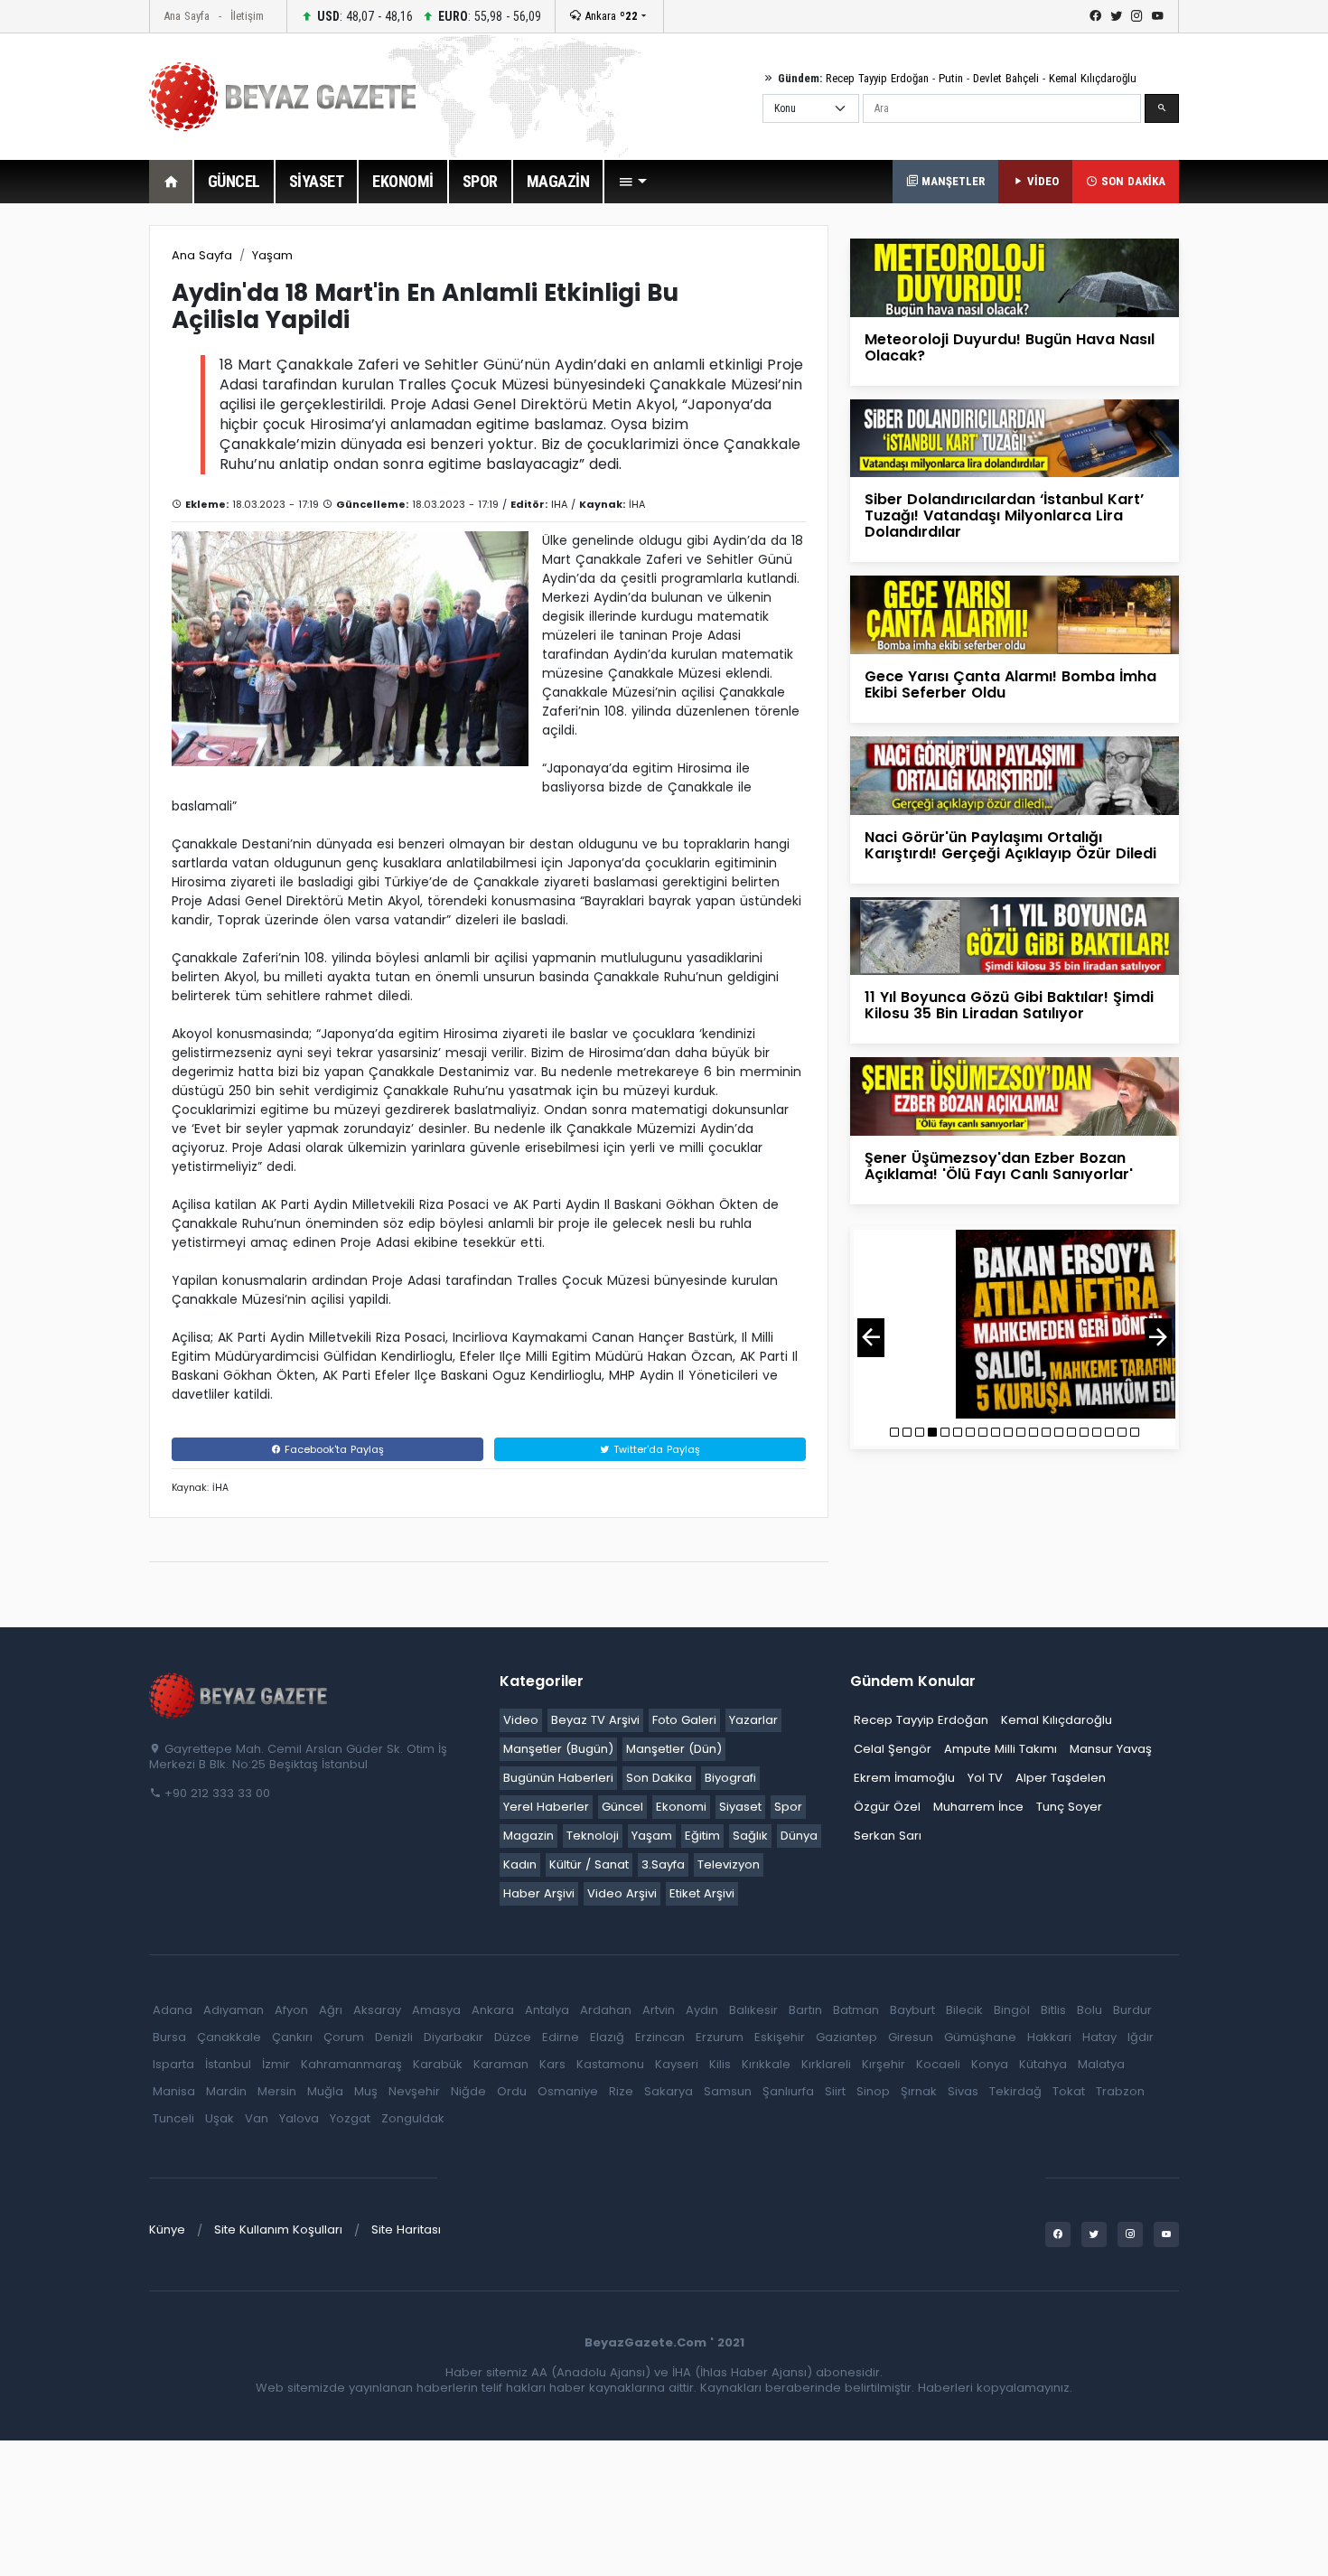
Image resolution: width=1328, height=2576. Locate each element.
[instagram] (1137, 16)
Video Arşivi (622, 1893)
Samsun (728, 2091)
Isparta (173, 2064)
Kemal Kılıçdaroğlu (1093, 78)
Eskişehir (780, 2037)
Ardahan (606, 2010)
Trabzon (1120, 2091)
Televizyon (729, 1864)
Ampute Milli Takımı (1001, 1749)
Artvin (659, 2010)
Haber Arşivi (539, 1893)
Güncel (622, 1807)
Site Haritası (406, 2229)
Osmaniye (568, 2091)
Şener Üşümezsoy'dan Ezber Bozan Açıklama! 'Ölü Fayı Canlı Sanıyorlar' (999, 1166)
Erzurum (720, 2037)
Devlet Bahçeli (1006, 78)
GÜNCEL (234, 181)
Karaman (501, 2064)
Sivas (963, 2091)
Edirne (561, 2037)
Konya (990, 2064)
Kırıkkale (766, 2064)
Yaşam (272, 255)
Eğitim (702, 1836)
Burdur (1132, 2010)
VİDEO (1041, 181)
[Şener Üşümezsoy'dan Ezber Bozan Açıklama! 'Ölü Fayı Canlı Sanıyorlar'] (1015, 1096)
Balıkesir (753, 2010)
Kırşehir (884, 2064)
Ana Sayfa (187, 16)
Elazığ (607, 2037)
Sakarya (669, 2091)
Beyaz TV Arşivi (595, 1720)
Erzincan (660, 2037)
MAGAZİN (558, 181)
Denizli (394, 2037)
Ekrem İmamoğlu (904, 1778)
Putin (951, 78)
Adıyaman (234, 2010)
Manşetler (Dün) (674, 1749)
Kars (552, 2064)
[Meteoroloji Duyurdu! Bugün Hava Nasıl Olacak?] (1015, 277)
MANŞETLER (951, 181)
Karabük (438, 2064)
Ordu (512, 2091)
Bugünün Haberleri (558, 1778)
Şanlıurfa (788, 2091)
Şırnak (919, 2091)
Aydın (702, 2010)
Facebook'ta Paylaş (332, 1449)
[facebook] (1095, 16)
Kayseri (677, 2064)
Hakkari (1049, 2037)
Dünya (799, 1836)
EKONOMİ (403, 181)
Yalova (299, 2118)
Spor (788, 1807)
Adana (173, 2010)
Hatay (1099, 2037)
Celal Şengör (893, 1749)
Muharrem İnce (978, 1807)
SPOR (480, 181)
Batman (856, 2010)
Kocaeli (938, 2064)
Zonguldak (413, 2118)
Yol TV (985, 1778)
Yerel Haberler (546, 1807)
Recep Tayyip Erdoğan (877, 78)
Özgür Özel (887, 1807)
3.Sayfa (663, 1864)
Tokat (1069, 2091)
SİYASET (317, 181)
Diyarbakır (454, 2037)
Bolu (1090, 2010)
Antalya (547, 2010)
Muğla (325, 2091)
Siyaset (740, 1807)
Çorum (344, 2037)
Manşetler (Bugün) (558, 1749)
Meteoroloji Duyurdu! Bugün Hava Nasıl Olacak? (1010, 347)
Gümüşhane (980, 2037)
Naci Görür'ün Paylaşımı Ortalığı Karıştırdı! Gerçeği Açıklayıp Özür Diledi (1010, 845)
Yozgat (350, 2118)
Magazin (528, 1836)
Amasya (436, 2010)
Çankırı (292, 2037)
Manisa (174, 2091)
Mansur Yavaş (1111, 1749)
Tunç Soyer (1069, 1807)
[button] (632, 182)
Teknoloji (593, 1836)
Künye (167, 2229)
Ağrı (331, 2010)
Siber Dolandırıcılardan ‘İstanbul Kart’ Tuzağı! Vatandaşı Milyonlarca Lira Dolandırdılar (1004, 515)
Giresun (911, 2037)
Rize (621, 2091)
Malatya (1101, 2064)
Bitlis (1053, 2010)
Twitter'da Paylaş (655, 1449)
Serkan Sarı (888, 1836)
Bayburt (912, 2010)
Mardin (226, 2091)
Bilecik (964, 2010)
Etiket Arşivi (702, 1893)
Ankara (609, 16)
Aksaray (377, 2010)
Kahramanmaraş (351, 2064)
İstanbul (228, 2064)
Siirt (835, 2091)
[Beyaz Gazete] (239, 1695)
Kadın (520, 1864)
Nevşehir (414, 2091)
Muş (366, 2091)
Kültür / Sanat (589, 1864)
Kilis (720, 2064)
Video (521, 1720)
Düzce (513, 2037)
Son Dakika (659, 1778)
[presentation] (871, 1338)
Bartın (805, 2010)
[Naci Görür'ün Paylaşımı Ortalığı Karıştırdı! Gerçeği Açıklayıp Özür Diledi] (1015, 775)
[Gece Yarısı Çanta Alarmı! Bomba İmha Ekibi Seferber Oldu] (1015, 614)
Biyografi (730, 1778)
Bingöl (1012, 2010)
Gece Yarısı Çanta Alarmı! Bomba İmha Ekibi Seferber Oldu (1010, 684)
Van (257, 2118)
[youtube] (1158, 16)
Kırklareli (826, 2064)
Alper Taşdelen (1061, 1778)
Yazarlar (753, 1720)
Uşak (220, 2118)
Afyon (291, 2010)
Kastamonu (610, 2064)
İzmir (276, 2064)
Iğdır (1141, 2037)
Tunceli (173, 2118)
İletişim (247, 16)
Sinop (873, 2091)
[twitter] (1116, 16)
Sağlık (750, 1836)
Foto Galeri (684, 1720)
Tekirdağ (1015, 2091)
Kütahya (1043, 2064)
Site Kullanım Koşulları (278, 2229)
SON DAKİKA (1132, 181)
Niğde (468, 2091)
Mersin (277, 2091)
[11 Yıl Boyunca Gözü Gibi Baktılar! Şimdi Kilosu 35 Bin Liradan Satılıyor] (1015, 935)
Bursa (169, 2037)
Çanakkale (229, 2037)
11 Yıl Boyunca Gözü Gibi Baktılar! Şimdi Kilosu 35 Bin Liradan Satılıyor (1009, 1005)
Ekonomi (681, 1807)
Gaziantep (846, 2037)
